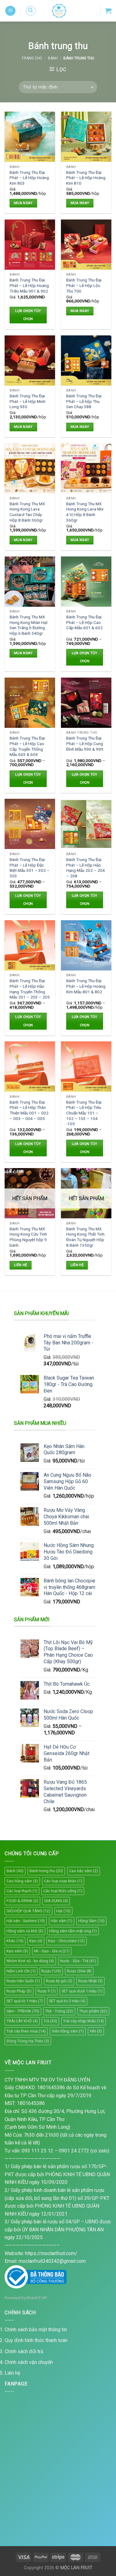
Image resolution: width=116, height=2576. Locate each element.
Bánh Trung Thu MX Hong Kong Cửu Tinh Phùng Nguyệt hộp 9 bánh (28, 1237)
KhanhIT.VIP (37, 2298)
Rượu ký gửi (59, 1981)
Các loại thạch (22, 1891)
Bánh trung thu (46, 1871)
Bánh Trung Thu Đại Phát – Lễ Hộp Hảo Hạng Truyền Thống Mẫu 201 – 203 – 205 (30, 989)
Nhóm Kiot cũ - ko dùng (30, 1961)
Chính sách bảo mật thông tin (36, 2330)
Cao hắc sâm (84, 1871)
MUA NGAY (23, 203)
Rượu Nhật (90, 1981)
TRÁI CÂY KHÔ (22, 2021)
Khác (15, 1941)
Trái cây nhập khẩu (84, 2021)
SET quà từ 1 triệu (25, 2001)
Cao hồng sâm (22, 1881)
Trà (50, 2021)
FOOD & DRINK (22, 1901)
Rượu (51, 1971)
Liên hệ (20, 1265)
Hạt (63, 1911)
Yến (96, 2031)
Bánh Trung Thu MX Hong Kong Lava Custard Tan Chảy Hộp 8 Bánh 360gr (27, 512)
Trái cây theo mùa (26, 2031)
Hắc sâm (62, 1921)
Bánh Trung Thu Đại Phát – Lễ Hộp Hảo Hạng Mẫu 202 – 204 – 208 (86, 868)
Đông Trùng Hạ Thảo (28, 2041)
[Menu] (10, 11)
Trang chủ (32, 58)
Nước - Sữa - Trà (78, 1961)
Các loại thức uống (63, 1891)
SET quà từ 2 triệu (67, 2001)
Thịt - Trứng (59, 2011)
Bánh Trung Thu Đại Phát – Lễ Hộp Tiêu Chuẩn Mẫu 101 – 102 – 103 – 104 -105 (84, 1113)
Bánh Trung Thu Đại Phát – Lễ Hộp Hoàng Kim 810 (86, 178)
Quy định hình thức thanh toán (36, 2340)
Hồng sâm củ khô (25, 1931)
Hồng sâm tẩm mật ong (73, 1931)
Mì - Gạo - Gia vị (52, 1951)
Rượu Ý (47, 1991)
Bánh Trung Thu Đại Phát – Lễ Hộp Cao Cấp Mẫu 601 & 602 (84, 622)
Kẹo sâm (17, 1951)
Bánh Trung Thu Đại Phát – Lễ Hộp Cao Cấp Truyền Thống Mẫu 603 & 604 (27, 746)
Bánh (53, 58)
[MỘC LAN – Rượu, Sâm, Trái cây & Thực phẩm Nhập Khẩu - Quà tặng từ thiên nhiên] (59, 11)
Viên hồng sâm (68, 2031)
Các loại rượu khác (63, 1881)
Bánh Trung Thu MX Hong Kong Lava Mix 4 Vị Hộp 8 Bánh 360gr (85, 512)
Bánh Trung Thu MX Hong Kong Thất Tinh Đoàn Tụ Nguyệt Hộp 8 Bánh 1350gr (85, 1237)
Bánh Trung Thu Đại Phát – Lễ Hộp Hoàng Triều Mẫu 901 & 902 (29, 285)
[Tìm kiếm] (31, 11)
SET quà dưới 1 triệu (82, 1991)
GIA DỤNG (56, 1901)
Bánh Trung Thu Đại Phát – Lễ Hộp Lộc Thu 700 (84, 285)
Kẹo (36, 1941)
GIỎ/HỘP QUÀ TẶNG (28, 1911)
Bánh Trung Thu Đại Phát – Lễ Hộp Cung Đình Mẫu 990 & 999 (85, 743)
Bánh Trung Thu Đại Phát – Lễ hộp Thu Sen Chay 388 (84, 401)
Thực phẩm (93, 2011)
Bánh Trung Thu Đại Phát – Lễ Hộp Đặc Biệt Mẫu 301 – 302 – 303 (30, 868)
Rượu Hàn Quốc (23, 1981)
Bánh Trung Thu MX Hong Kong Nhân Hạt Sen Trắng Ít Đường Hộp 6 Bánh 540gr (29, 625)
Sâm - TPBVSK (23, 2011)
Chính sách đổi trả (24, 2351)
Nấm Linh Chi (21, 1971)
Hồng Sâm (91, 1921)
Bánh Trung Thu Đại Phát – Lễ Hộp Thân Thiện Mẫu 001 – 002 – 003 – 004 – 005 (29, 1110)
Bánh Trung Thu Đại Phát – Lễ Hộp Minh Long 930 (28, 401)
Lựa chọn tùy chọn (28, 315)
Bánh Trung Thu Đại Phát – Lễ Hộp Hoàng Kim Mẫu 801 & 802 (86, 986)
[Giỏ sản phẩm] (108, 11)
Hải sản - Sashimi (26, 1921)
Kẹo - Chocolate (67, 1941)
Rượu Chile (79, 1971)
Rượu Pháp (19, 1991)
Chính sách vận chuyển (29, 2362)
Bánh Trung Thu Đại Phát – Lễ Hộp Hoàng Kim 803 (29, 178)
